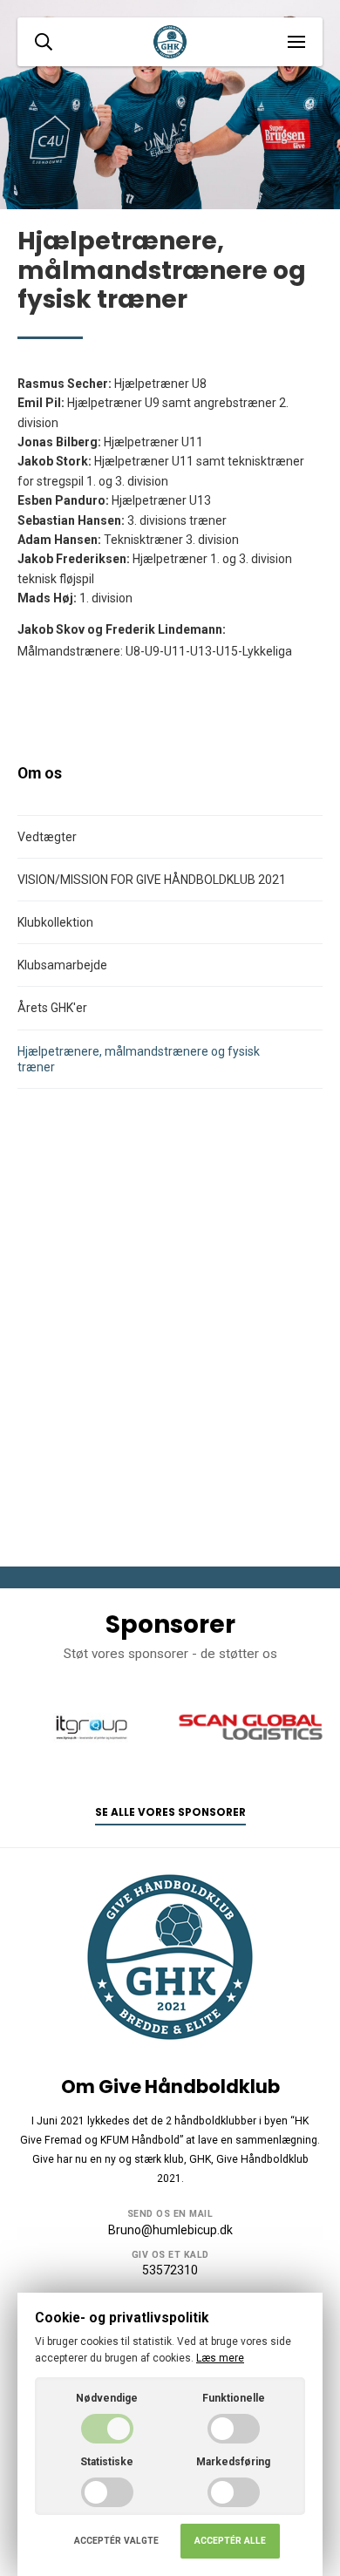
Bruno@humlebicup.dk (170, 2230)
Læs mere (220, 2358)
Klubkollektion (55, 922)
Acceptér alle (230, 2541)
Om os (40, 773)
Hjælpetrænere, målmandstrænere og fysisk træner (139, 1059)
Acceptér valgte (116, 2541)
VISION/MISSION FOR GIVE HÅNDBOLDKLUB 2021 (152, 880)
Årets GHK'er (52, 1008)
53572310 (170, 2270)
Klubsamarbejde (62, 965)
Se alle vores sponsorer (170, 1812)
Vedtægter (47, 837)
